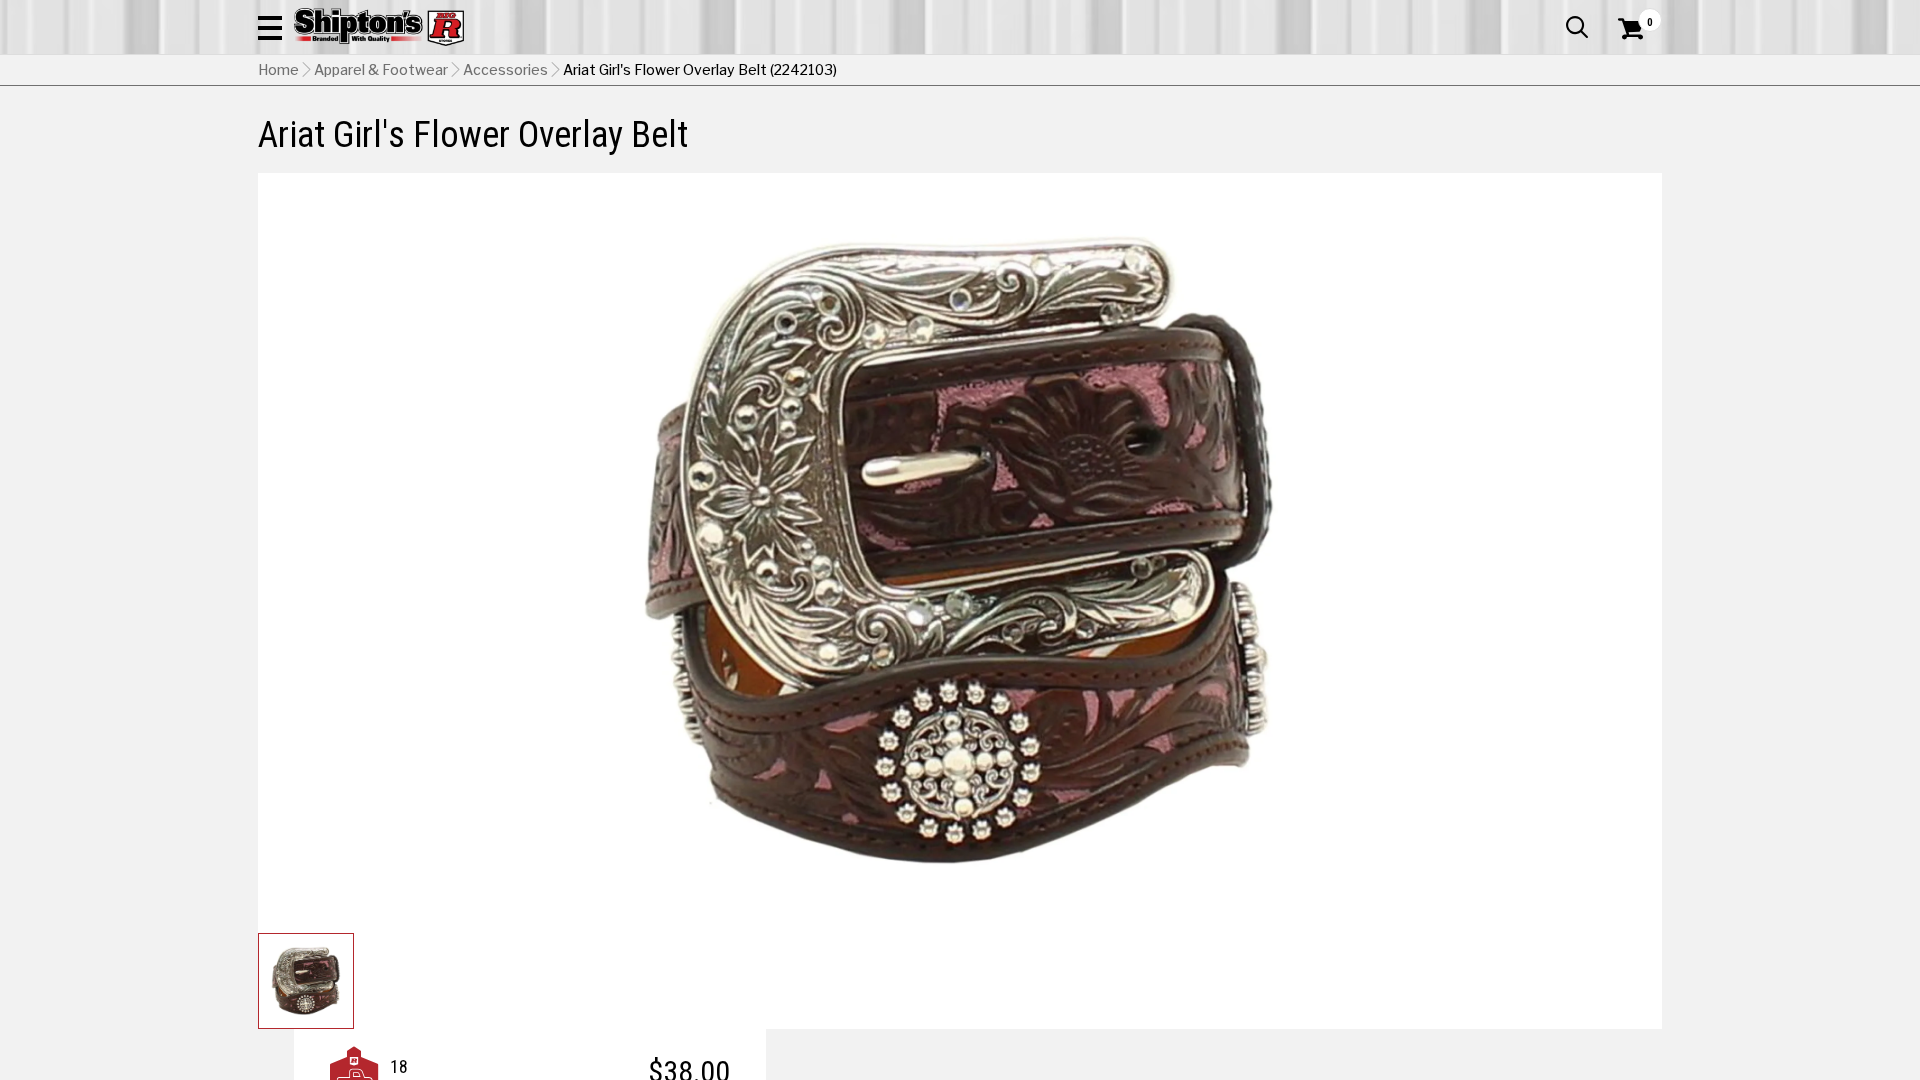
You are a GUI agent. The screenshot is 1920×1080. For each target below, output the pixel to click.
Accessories (505, 70)
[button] (270, 27)
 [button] (1577, 27)
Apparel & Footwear (381, 70)
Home (278, 70)
